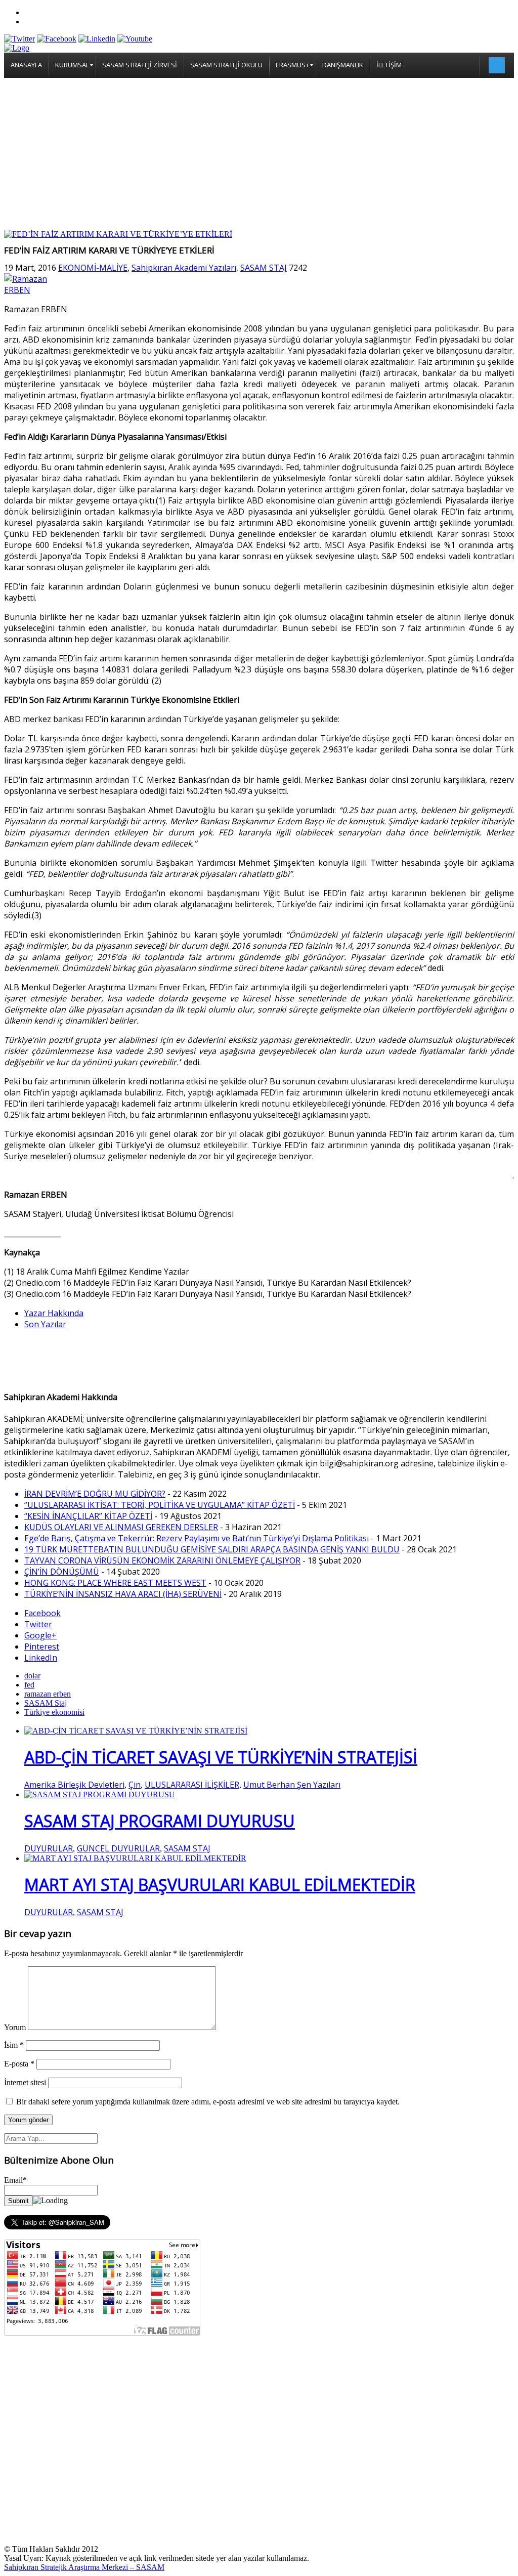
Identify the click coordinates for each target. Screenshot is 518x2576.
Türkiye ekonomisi (54, 1712)
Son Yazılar (45, 1324)
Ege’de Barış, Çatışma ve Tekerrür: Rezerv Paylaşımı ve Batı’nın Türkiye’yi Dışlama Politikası (197, 1538)
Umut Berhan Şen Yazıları (292, 1785)
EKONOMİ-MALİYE (93, 268)
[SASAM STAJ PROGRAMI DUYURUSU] (100, 1794)
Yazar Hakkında (54, 1313)
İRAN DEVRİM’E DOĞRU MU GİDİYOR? (95, 1494)
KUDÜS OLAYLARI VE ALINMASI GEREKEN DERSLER (121, 1527)
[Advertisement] (259, 154)
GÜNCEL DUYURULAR (118, 1848)
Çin (135, 1785)
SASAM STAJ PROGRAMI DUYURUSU (160, 1821)
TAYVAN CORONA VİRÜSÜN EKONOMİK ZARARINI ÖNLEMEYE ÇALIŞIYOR (162, 1560)
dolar (32, 1676)
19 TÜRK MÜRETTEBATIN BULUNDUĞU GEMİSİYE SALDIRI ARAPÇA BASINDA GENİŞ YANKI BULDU (212, 1549)
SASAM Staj (46, 1703)
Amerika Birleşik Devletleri (74, 1785)
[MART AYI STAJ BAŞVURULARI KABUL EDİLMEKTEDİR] (135, 1858)
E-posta (19, 2064)
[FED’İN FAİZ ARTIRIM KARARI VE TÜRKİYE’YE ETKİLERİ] (118, 234)
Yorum (15, 2027)
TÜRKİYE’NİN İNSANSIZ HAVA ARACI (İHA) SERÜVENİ (123, 1594)
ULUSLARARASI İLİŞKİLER (192, 1785)
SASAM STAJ (264, 268)
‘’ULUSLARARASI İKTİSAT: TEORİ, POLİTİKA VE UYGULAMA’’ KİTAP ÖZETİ (160, 1505)
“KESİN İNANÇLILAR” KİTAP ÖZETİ (88, 1516)
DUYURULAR (49, 1848)
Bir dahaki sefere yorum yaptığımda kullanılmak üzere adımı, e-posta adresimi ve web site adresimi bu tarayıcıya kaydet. (208, 2102)
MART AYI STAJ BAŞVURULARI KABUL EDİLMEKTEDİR (220, 1885)
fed (29, 1685)
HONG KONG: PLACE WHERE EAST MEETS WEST (115, 1583)
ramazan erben (48, 1694)
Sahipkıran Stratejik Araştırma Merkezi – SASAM (84, 2567)
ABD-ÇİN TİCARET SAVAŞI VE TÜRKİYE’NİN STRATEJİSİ (221, 1757)
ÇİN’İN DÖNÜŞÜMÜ (62, 1572)
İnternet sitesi (25, 2082)
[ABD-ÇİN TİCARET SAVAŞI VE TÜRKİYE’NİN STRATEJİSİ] (136, 1731)
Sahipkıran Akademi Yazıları (184, 268)
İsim (14, 2045)
